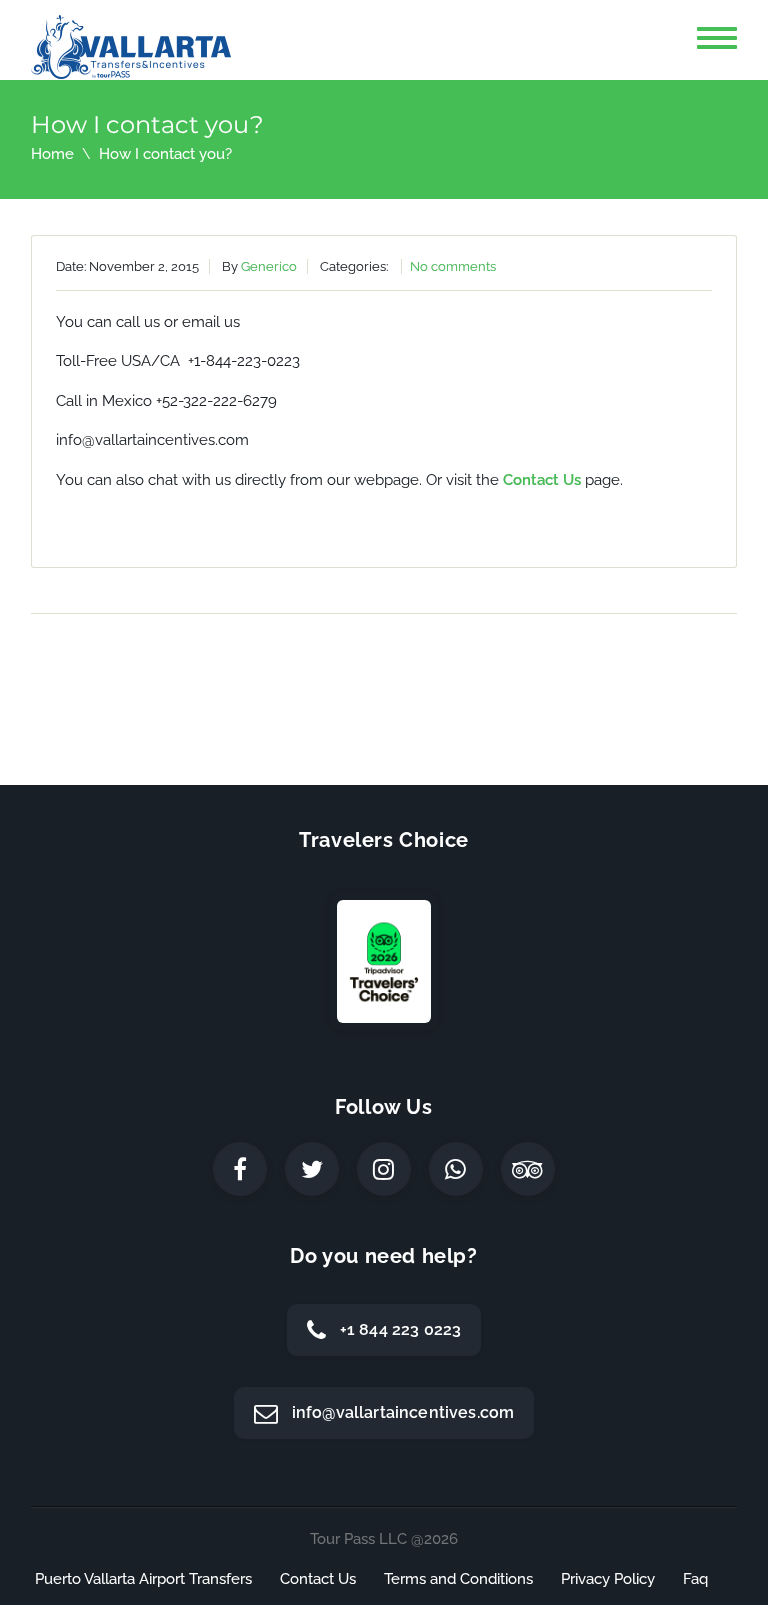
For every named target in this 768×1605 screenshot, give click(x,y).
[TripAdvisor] (528, 1169)
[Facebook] (240, 1169)
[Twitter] (312, 1169)
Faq (695, 1579)
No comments (453, 266)
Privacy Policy (608, 1579)
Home (52, 154)
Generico (269, 266)
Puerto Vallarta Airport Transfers (143, 1579)
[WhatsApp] (456, 1169)
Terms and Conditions (458, 1579)
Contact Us (542, 480)
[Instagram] (384, 1169)
